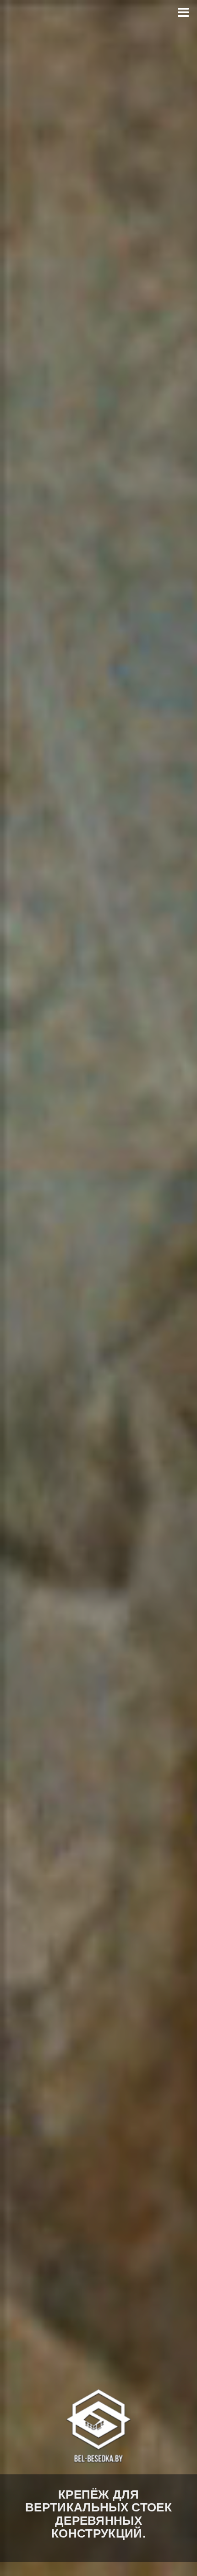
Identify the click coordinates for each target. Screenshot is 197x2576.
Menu (183, 13)
